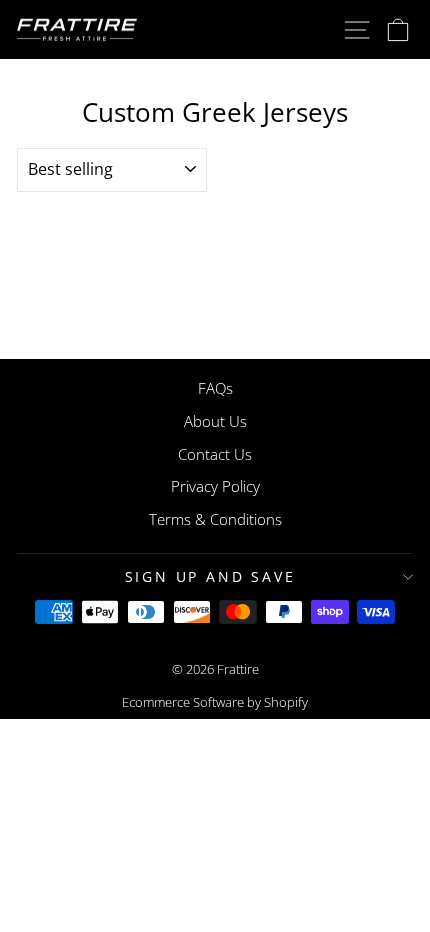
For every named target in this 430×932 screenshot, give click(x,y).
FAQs (215, 388)
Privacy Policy (215, 486)
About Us (215, 421)
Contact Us (215, 454)
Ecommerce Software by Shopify (215, 702)
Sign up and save (210, 576)
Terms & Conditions (215, 519)
